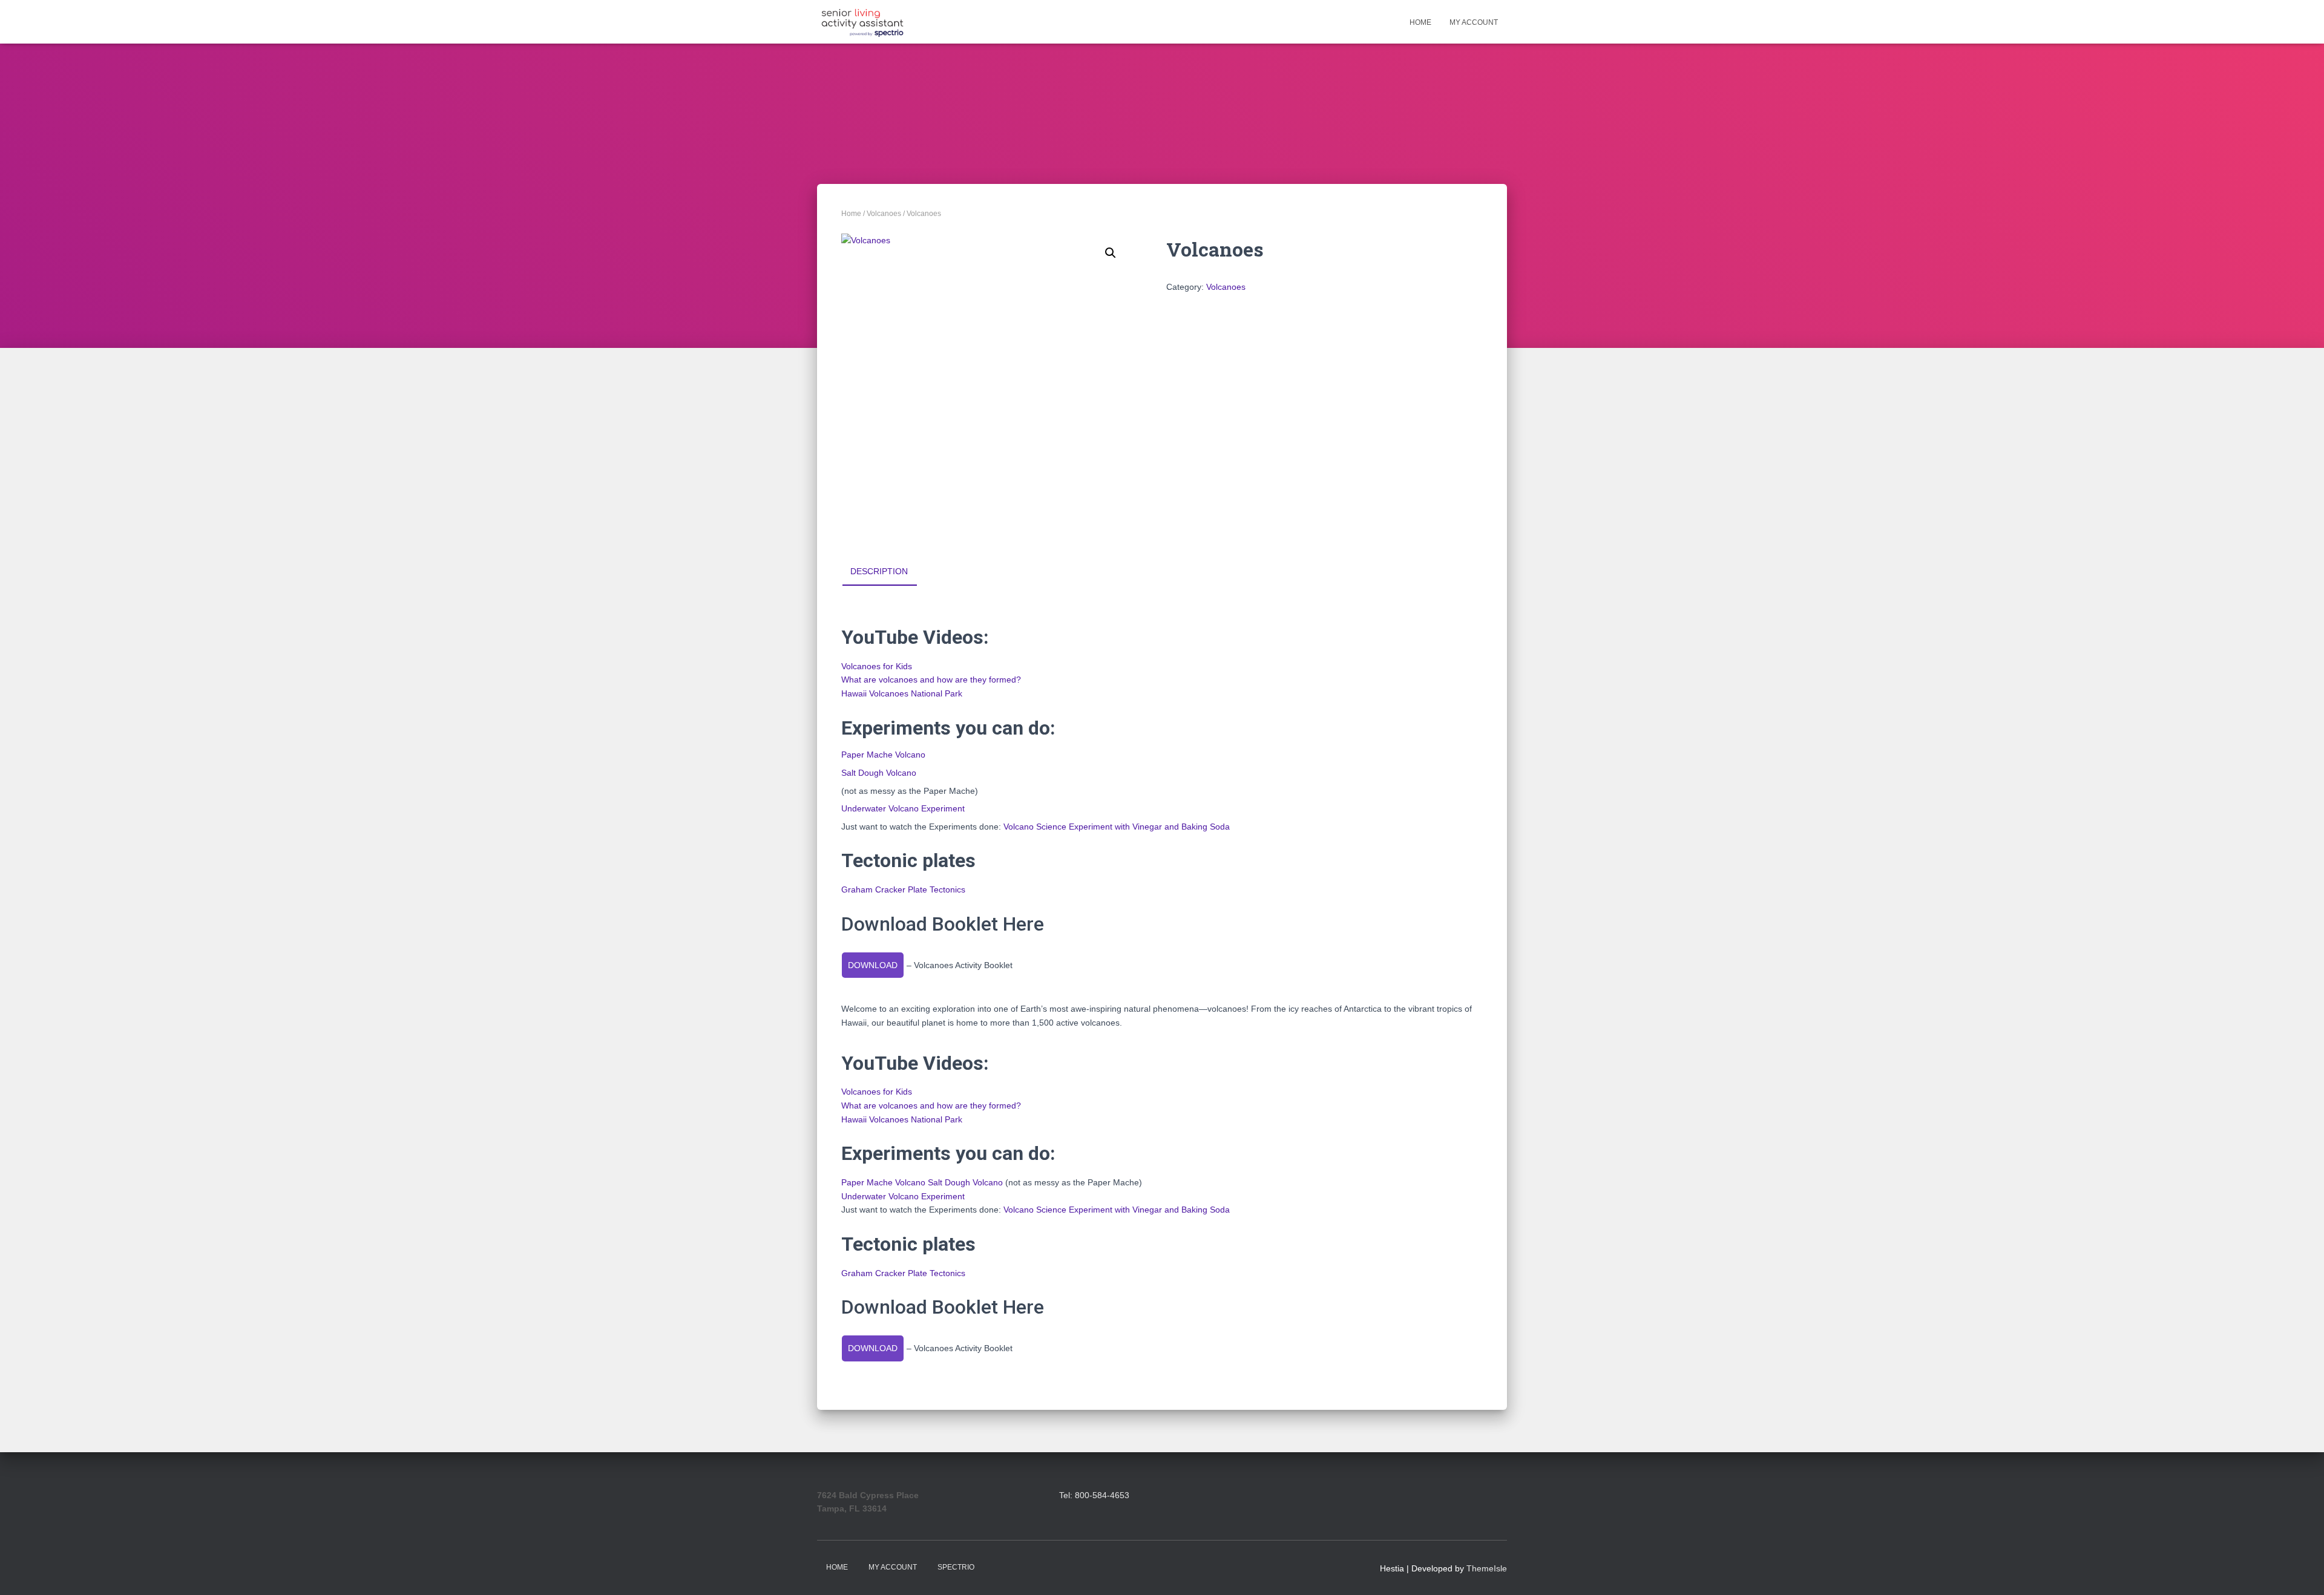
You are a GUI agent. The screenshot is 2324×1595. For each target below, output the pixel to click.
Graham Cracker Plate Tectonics (903, 889)
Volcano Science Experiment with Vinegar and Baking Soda (1117, 827)
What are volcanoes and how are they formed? (931, 680)
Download (873, 965)
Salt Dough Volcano (879, 773)
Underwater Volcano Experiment (903, 808)
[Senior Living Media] (862, 22)
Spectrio (956, 1567)
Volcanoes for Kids (877, 666)
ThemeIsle (1487, 1568)
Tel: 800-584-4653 (1094, 1495)
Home (1420, 22)
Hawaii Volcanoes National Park (902, 693)
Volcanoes (884, 214)
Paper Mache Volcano (883, 755)
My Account (1474, 22)
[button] (1111, 253)
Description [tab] (879, 571)
